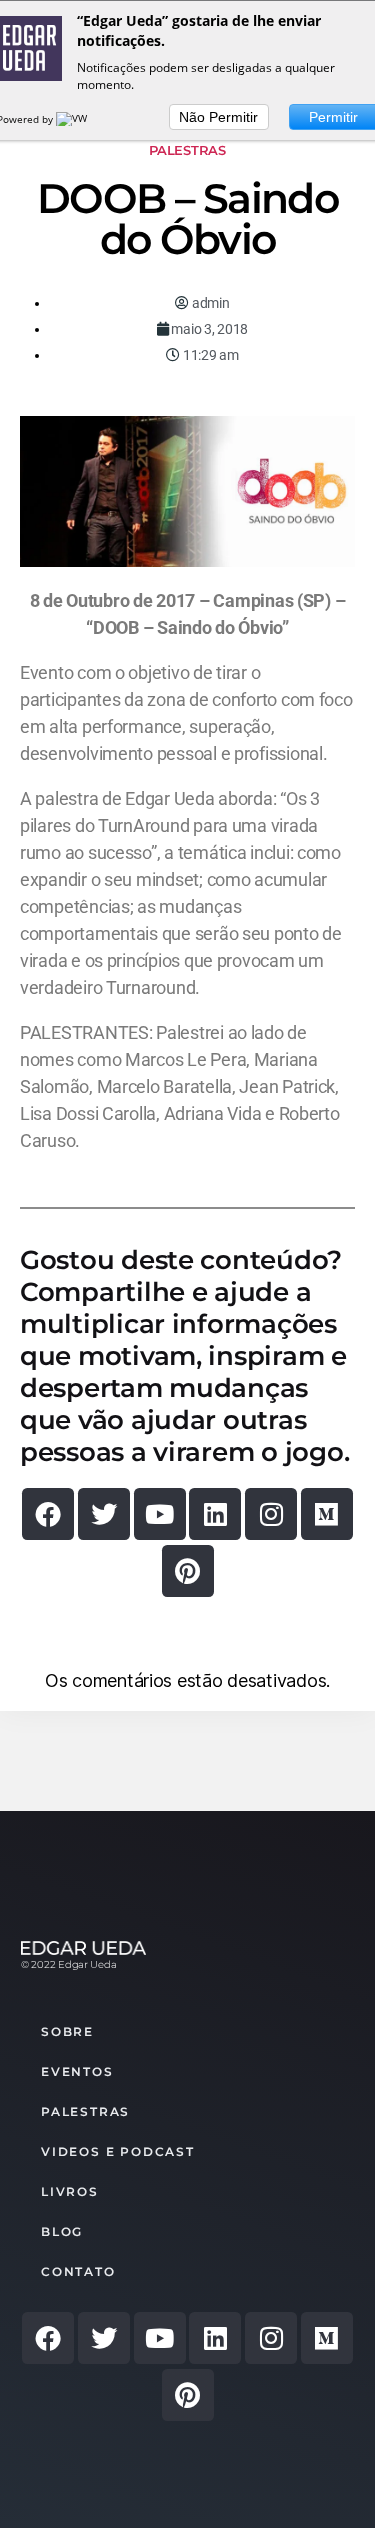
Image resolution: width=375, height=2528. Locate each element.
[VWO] (76, 119)
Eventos (77, 2071)
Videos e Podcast (118, 2151)
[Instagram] (271, 1514)
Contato (78, 2271)
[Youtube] (160, 1514)
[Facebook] (48, 1514)
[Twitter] (104, 1514)
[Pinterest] (188, 1571)
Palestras (187, 150)
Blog (62, 2231)
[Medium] (327, 1514)
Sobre (67, 2031)
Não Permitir (218, 117)
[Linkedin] (215, 1514)
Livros (70, 2191)
